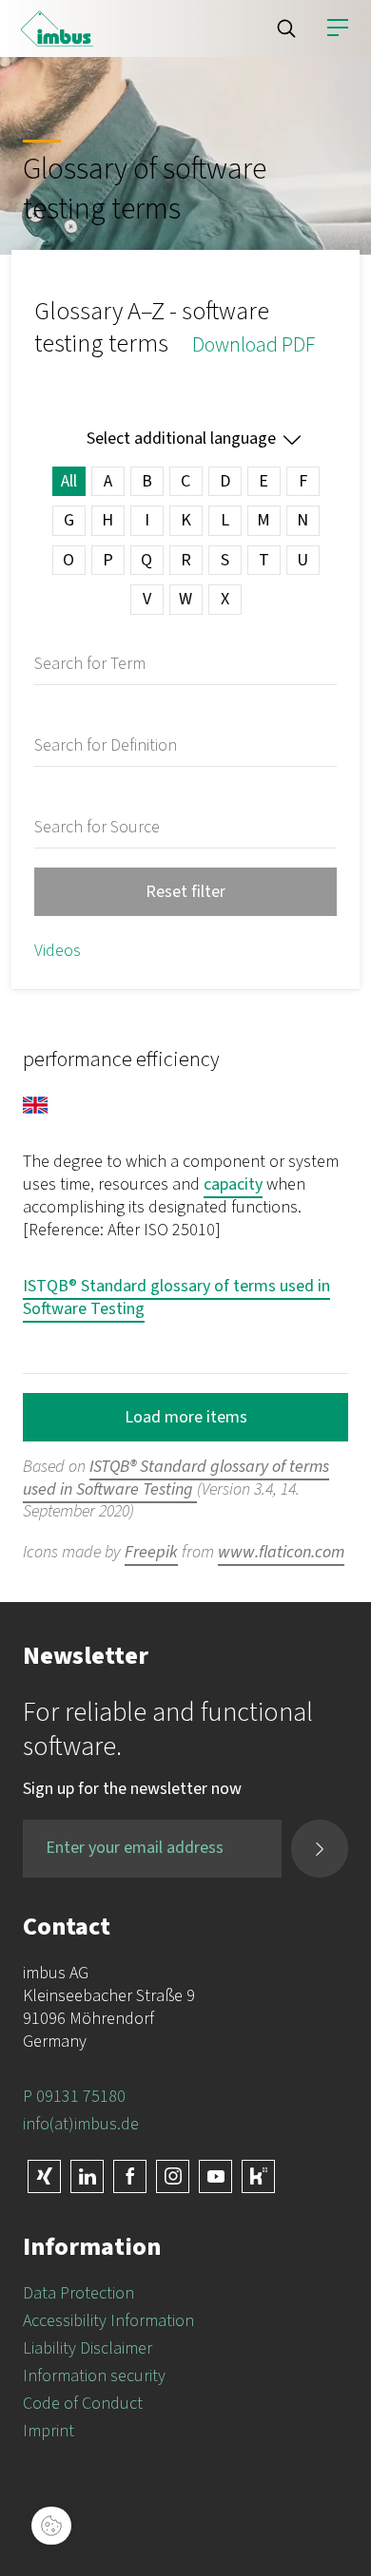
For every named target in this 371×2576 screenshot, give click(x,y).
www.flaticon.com (281, 1552)
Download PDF (254, 345)
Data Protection (78, 2293)
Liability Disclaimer (88, 2348)
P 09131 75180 (74, 2097)
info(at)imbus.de (81, 2124)
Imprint (49, 2431)
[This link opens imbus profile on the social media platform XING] (44, 2176)
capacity (233, 1184)
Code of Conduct (83, 2404)
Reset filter (185, 892)
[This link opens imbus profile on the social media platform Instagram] (173, 2176)
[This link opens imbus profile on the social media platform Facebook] (130, 2176)
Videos (58, 951)
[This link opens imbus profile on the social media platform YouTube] (215, 2176)
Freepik (151, 1552)
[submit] (320, 1849)
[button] (286, 29)
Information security (94, 2376)
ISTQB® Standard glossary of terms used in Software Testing (176, 1298)
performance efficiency (121, 1059)
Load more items (186, 1417)
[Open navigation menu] (338, 29)
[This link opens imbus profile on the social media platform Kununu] (258, 2176)
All (69, 481)
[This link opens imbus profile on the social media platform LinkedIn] (87, 2176)
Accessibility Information (108, 2321)
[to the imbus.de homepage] (57, 29)
